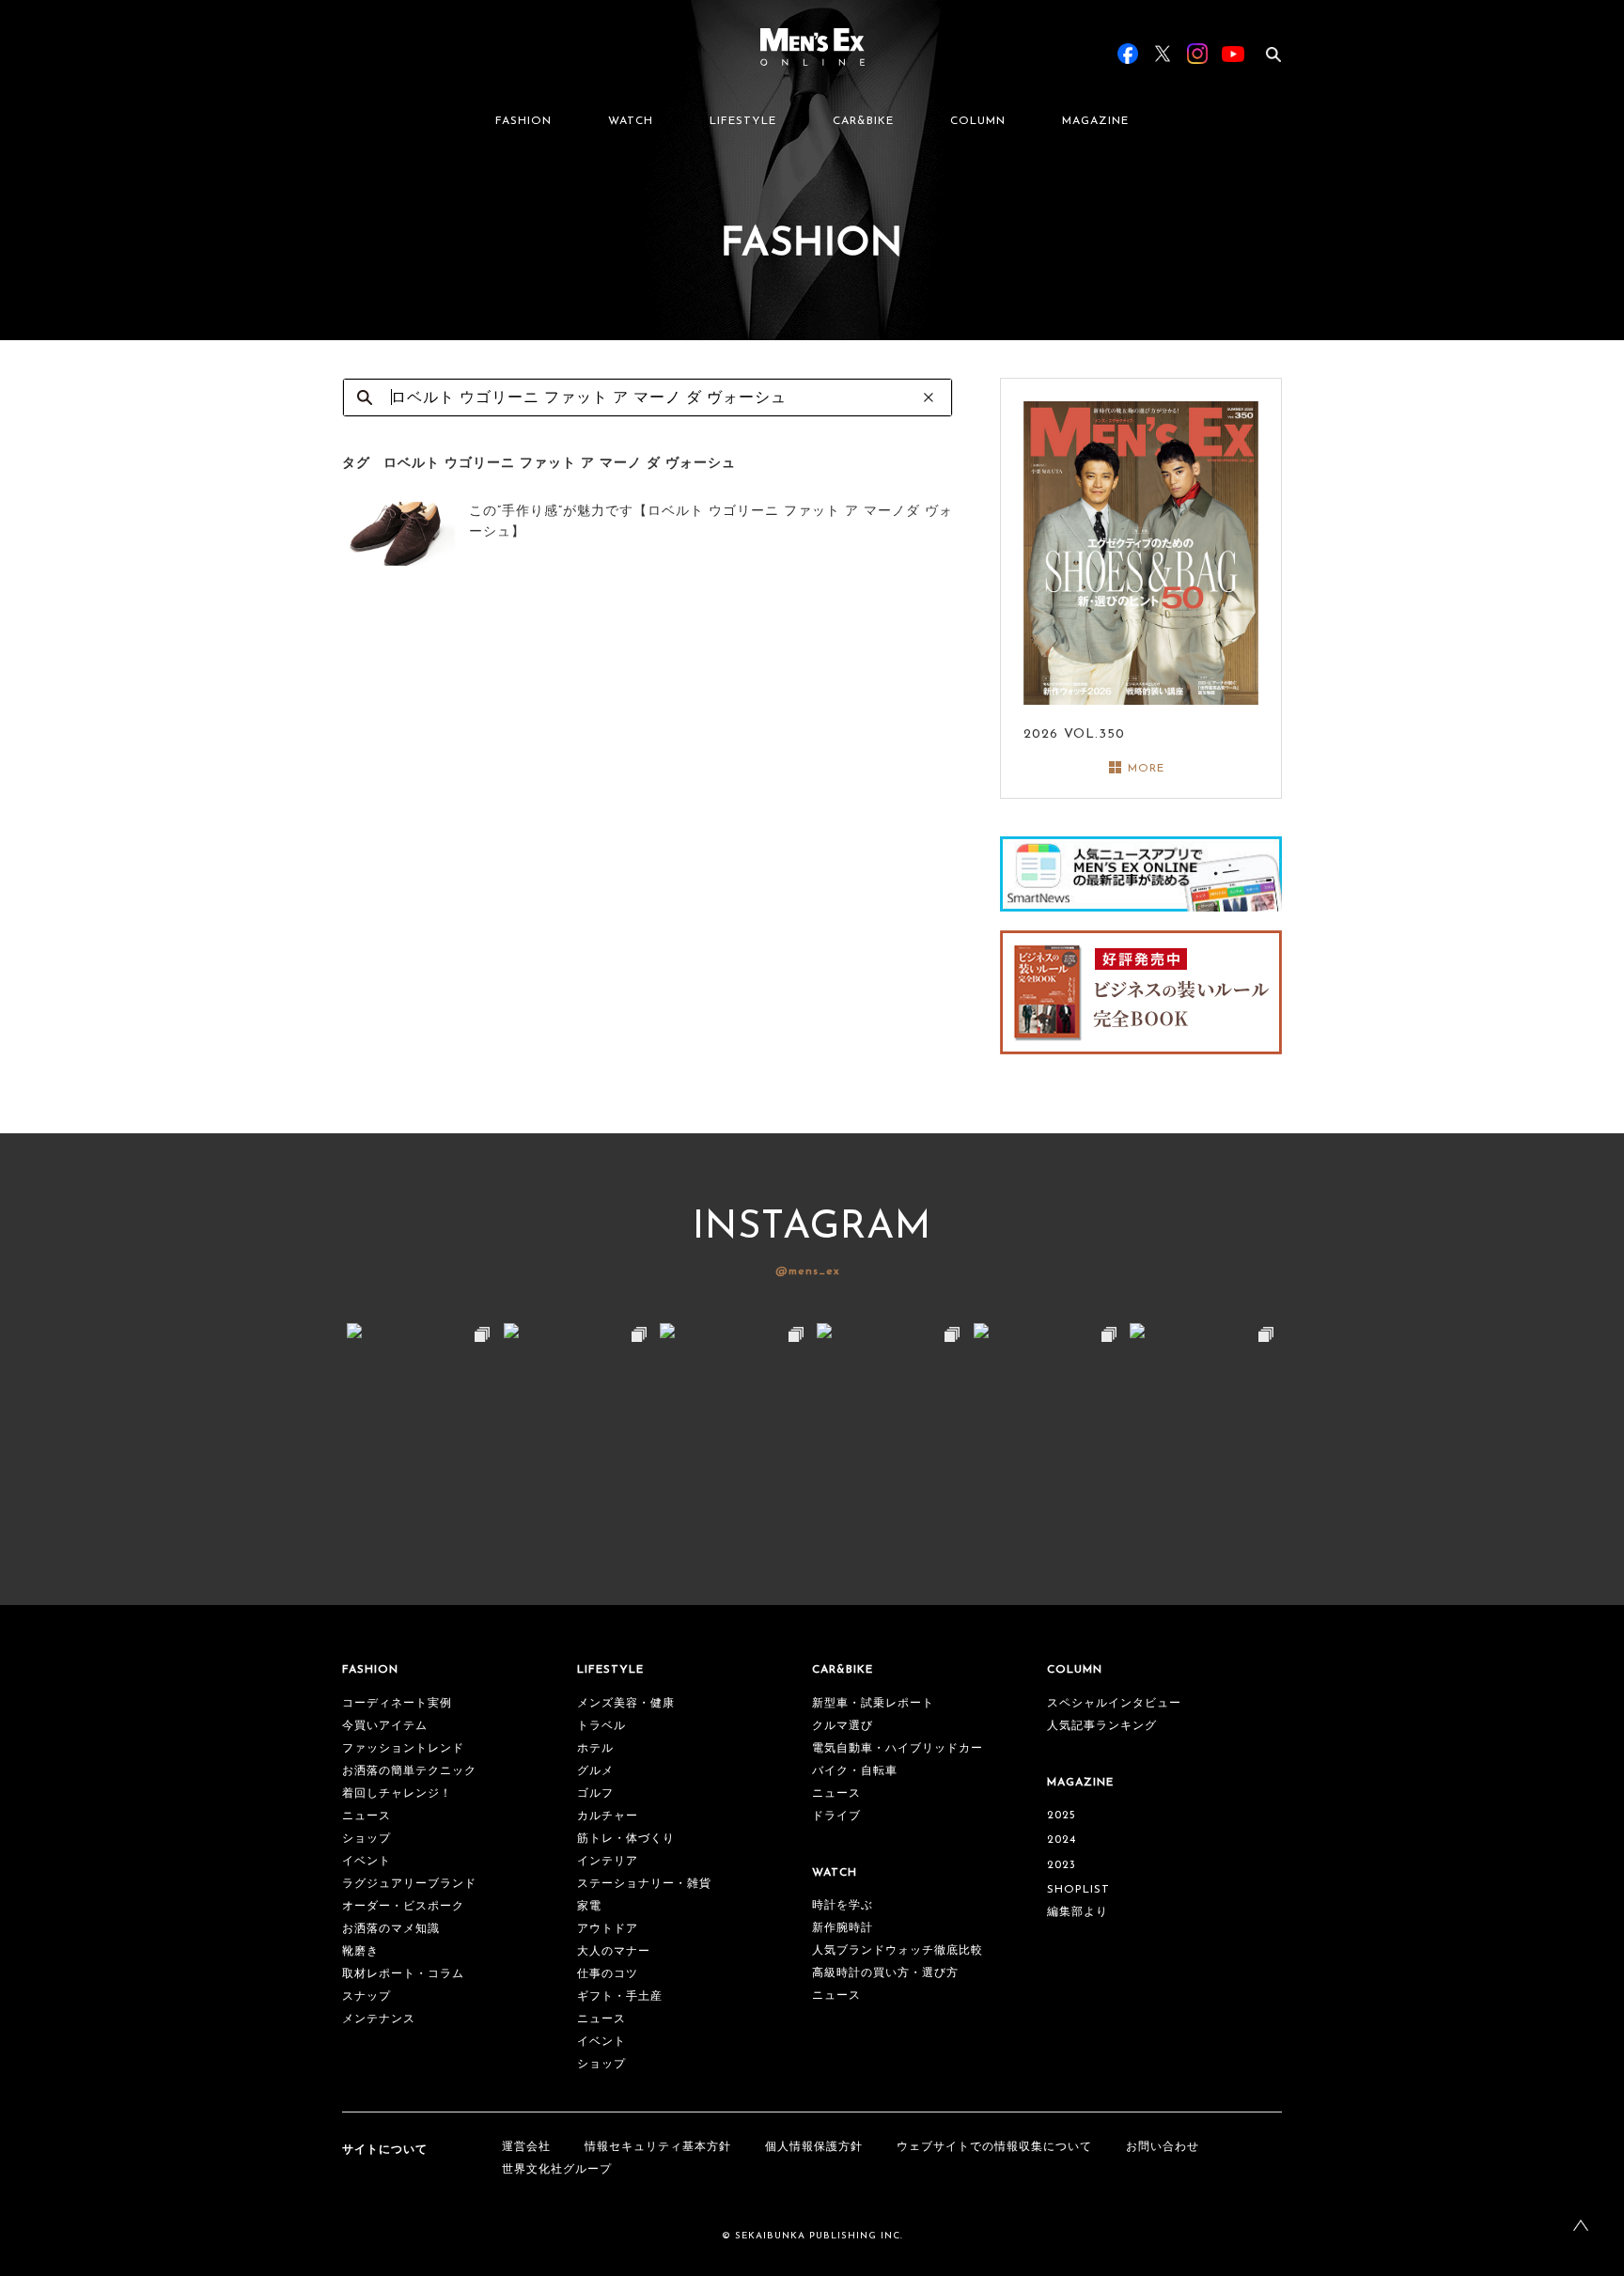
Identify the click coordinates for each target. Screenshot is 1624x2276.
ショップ (367, 1839)
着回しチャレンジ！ (397, 1794)
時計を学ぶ (843, 1906)
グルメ (595, 1771)
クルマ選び (843, 1726)
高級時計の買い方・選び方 (885, 1973)
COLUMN (978, 121)
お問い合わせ (1163, 2147)
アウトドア (608, 1929)
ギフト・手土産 (620, 1997)
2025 (1062, 1816)
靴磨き (360, 1952)
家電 (589, 1907)
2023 (1062, 1865)
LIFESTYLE (743, 121)
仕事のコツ (608, 1974)
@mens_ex (808, 1271)
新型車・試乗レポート (873, 1704)
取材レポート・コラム (403, 1974)
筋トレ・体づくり (626, 1839)
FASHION (523, 121)
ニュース (367, 1816)
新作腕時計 (843, 1928)
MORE (1146, 769)
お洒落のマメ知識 (391, 1929)
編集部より (1077, 1912)
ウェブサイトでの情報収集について (994, 2147)
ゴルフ (595, 1794)
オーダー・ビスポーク (403, 1907)
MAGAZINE (1095, 121)
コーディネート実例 (397, 1704)
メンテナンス (379, 2019)
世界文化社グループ (557, 2170)
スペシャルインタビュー (1114, 1704)
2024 (1062, 1840)
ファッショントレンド (403, 1749)
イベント (367, 1862)
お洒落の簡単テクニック (409, 1771)
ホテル (595, 1749)
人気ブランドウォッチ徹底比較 (898, 1951)
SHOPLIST (1078, 1890)
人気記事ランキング (1102, 1726)
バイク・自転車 (855, 1771)
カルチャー (608, 1816)
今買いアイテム (385, 1726)
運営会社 (526, 2147)
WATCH (631, 121)
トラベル (601, 1726)
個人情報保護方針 (814, 2147)
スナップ (367, 1997)
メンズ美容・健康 (626, 1704)
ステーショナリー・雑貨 (644, 1884)
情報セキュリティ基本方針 (658, 2147)
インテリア (608, 1862)
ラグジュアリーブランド (409, 1884)
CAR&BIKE (863, 121)
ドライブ (836, 1816)
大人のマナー (614, 1952)
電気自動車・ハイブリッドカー (898, 1749)
